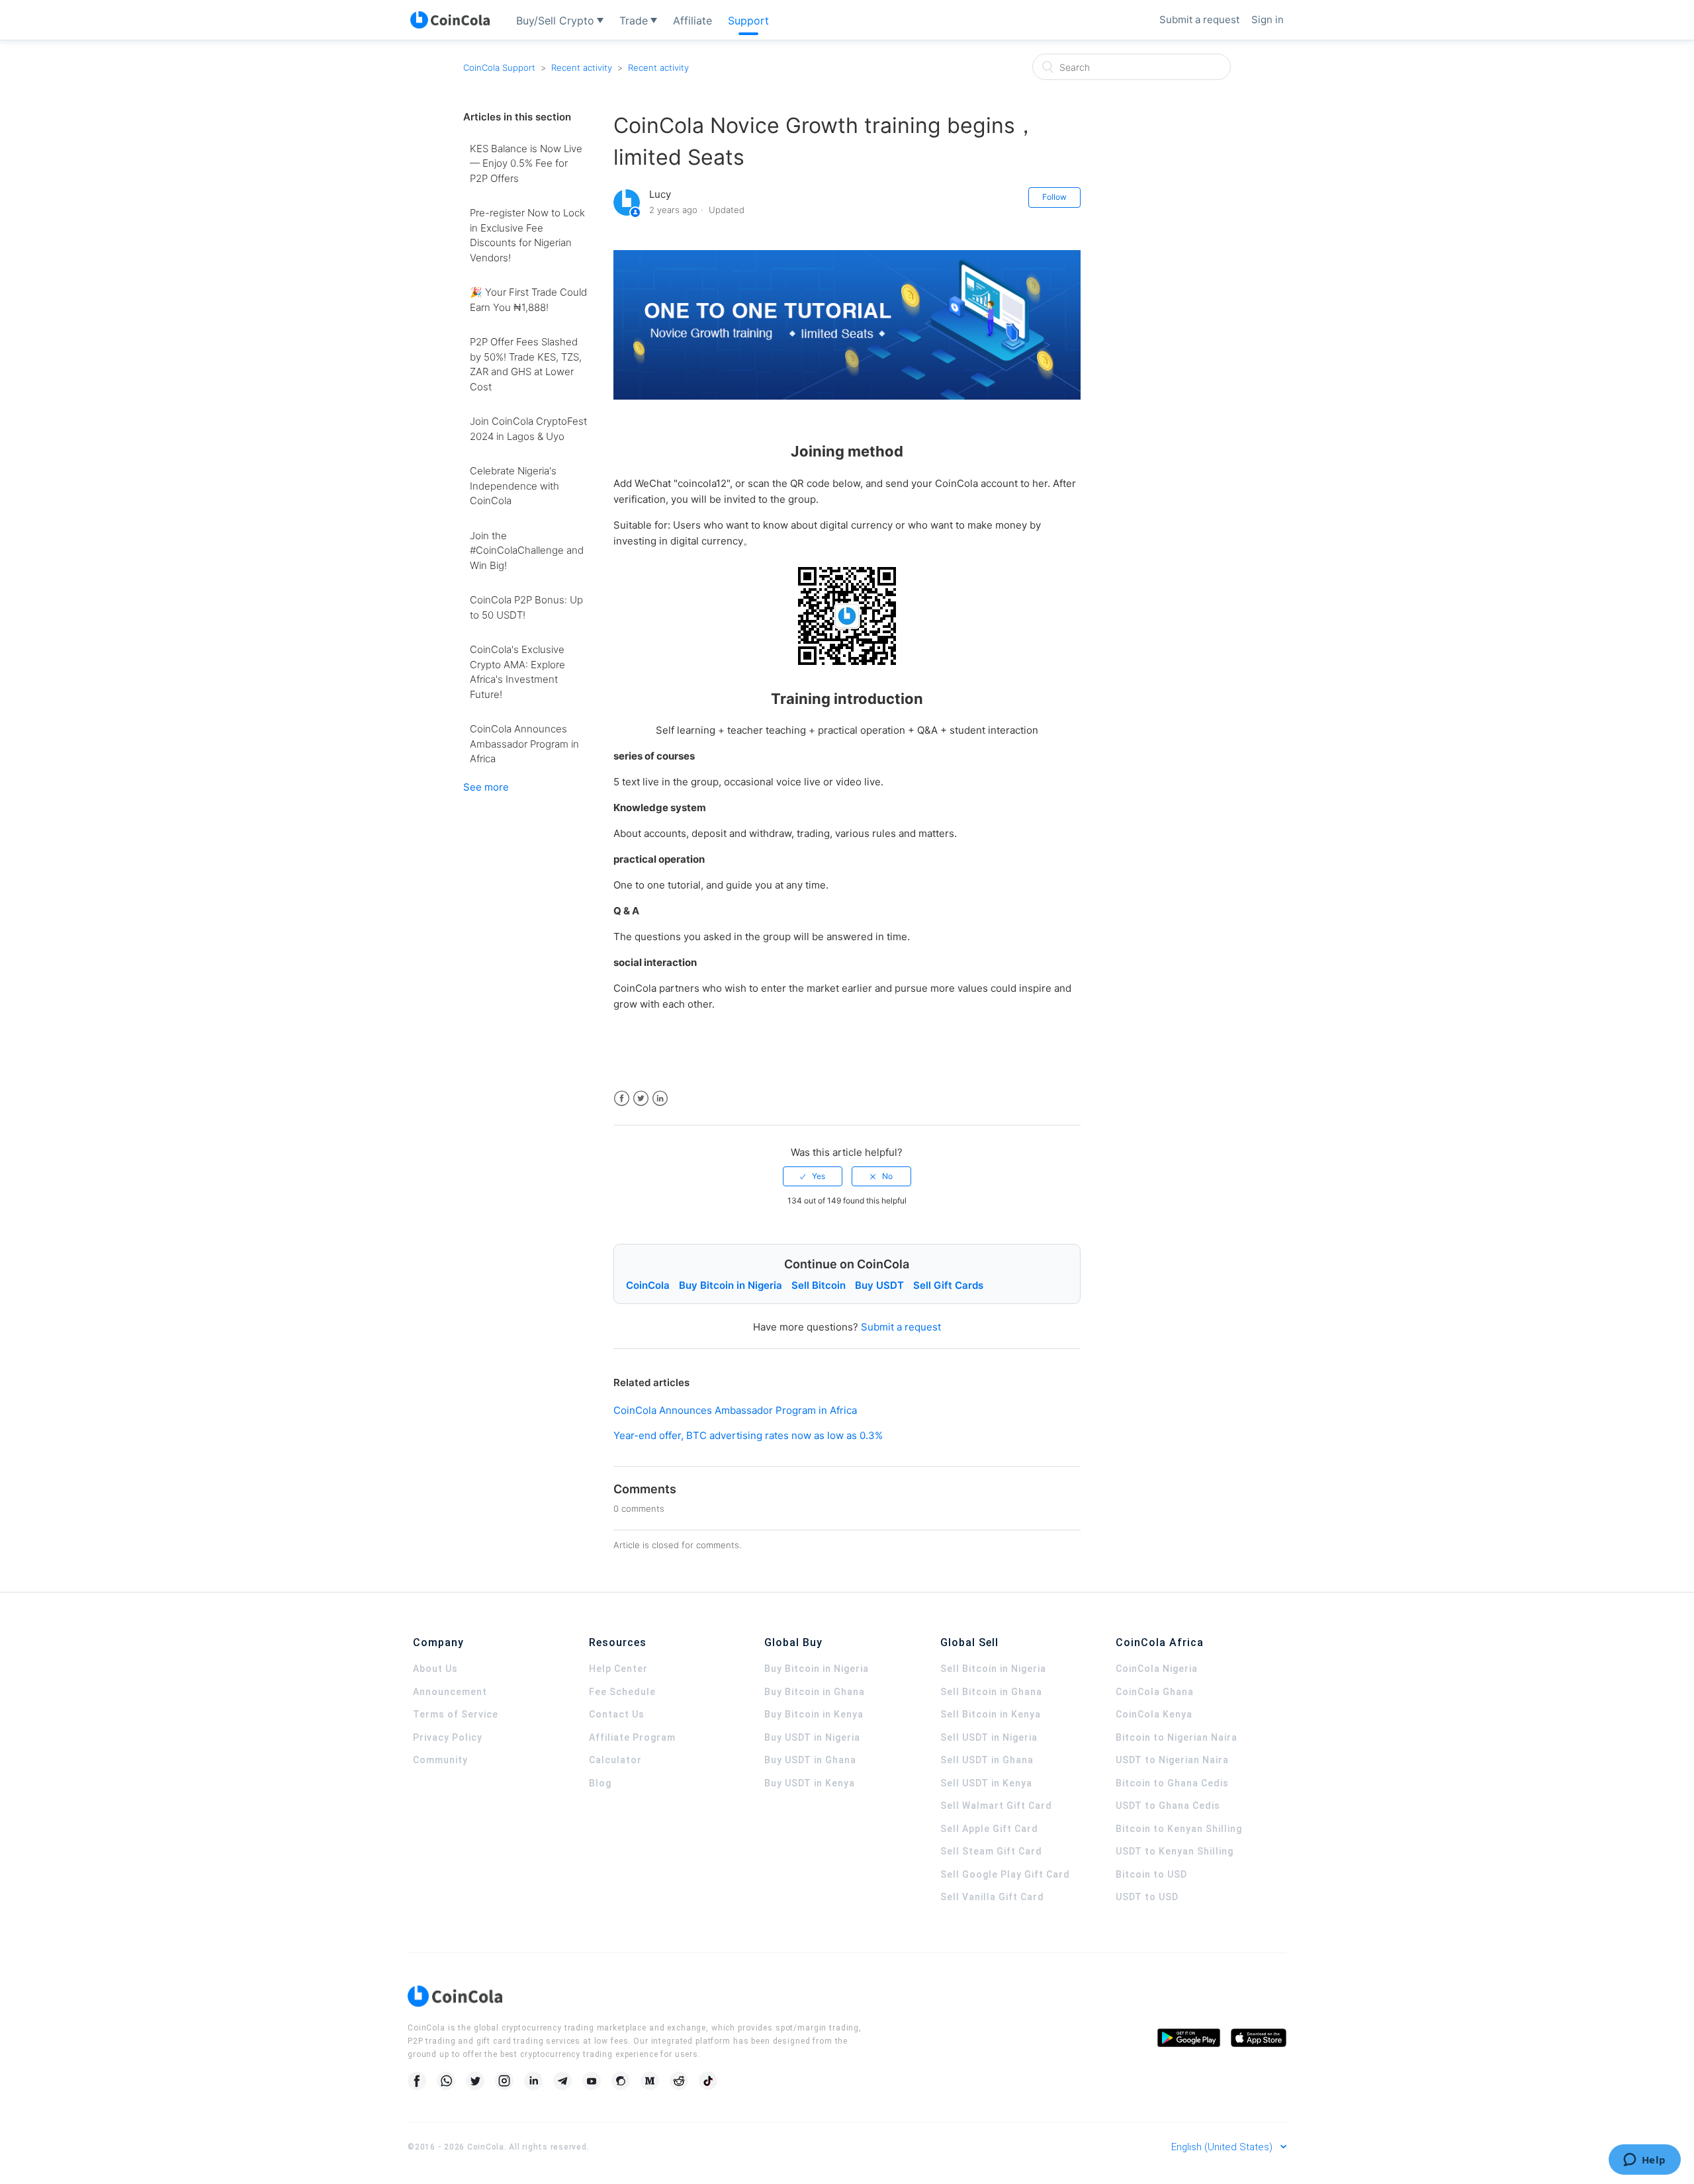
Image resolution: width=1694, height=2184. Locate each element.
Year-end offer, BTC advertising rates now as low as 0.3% (748, 1435)
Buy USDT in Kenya (810, 1783)
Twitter (641, 1099)
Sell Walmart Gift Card (996, 1806)
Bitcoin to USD (1151, 1874)
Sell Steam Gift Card (991, 1851)
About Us (435, 1669)
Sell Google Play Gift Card (1005, 1874)
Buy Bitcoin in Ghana (815, 1692)
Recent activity (582, 67)
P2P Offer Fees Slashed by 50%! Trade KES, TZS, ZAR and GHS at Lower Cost (526, 364)
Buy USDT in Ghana (810, 1760)
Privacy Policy (448, 1737)
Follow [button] (1054, 197)
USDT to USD (1147, 1897)
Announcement (450, 1692)
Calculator (615, 1760)
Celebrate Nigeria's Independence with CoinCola (514, 486)
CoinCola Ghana (1155, 1692)
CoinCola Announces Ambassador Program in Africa (524, 744)
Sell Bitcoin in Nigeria (993, 1669)
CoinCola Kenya (1154, 1714)
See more (486, 787)
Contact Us (617, 1714)
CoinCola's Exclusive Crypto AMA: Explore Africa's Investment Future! (517, 672)
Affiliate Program (632, 1737)
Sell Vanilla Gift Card (992, 1897)
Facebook (622, 1099)
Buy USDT (879, 1285)
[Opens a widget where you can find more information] (1644, 2161)
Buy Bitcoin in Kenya (814, 1714)
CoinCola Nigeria (1157, 1669)
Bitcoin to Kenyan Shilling (1179, 1829)
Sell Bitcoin (819, 1285)
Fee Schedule (622, 1692)
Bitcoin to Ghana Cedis (1172, 1783)
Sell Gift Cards (948, 1285)
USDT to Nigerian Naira (1172, 1760)
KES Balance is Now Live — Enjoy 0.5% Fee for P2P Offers (526, 163)
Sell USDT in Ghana (987, 1760)
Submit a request (1199, 20)
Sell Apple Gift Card (989, 1829)
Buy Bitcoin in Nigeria (731, 1285)
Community (440, 1760)
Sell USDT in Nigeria (989, 1737)
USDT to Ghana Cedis (1168, 1806)
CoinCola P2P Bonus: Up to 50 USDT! (526, 607)
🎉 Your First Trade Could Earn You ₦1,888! (528, 300)
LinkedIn (660, 1099)
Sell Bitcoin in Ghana (991, 1692)
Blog (600, 1783)
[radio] (813, 1176)
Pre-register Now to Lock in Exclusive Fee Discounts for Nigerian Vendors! (527, 235)
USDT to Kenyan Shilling (1175, 1851)
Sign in (1268, 20)
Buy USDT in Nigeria (812, 1737)
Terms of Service (456, 1714)
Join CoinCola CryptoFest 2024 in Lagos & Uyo (528, 429)
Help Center (618, 1669)
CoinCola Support (499, 67)
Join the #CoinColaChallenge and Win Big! (527, 550)
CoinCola (648, 1285)
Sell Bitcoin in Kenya (991, 1714)
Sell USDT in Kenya (986, 1783)
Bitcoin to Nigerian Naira (1177, 1737)
